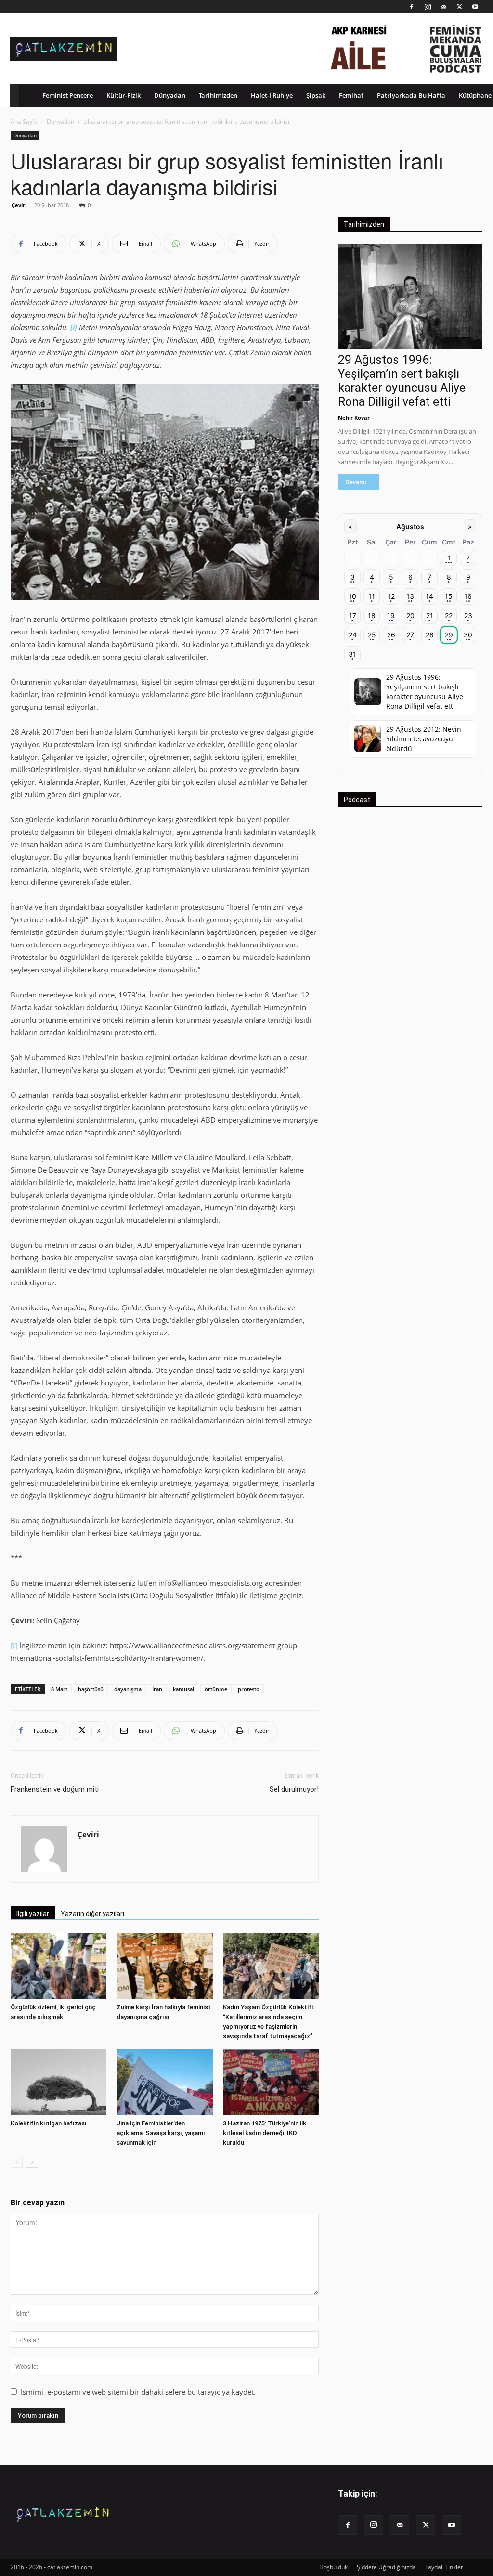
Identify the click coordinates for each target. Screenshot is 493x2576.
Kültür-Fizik (123, 95)
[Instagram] (428, 7)
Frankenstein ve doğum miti (55, 1789)
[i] (14, 1645)
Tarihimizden (218, 95)
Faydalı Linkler (444, 2567)
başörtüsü (91, 1689)
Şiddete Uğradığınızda (386, 2567)
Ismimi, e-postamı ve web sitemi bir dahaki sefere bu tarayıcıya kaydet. (138, 2392)
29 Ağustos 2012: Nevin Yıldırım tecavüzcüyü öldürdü (424, 739)
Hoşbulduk (333, 2567)
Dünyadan (170, 95)
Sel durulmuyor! (294, 1789)
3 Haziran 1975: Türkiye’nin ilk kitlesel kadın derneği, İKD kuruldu (265, 2133)
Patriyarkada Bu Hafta (411, 95)
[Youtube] (475, 7)
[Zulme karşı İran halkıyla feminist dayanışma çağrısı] (164, 1966)
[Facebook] (412, 7)
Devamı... (359, 482)
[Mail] (443, 7)
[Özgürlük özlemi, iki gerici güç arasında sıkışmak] (58, 1966)
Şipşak (316, 95)
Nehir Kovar (354, 418)
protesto (249, 1689)
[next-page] (32, 2162)
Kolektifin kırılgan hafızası (49, 2123)
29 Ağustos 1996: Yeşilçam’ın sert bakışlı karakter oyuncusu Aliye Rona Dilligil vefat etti (402, 381)
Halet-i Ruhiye (272, 95)
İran (157, 1689)
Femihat (351, 95)
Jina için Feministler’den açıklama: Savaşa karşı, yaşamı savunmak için (161, 2133)
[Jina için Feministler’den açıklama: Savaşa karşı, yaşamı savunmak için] (164, 2082)
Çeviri (19, 205)
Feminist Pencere (68, 95)
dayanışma (128, 1689)
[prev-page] (17, 2162)
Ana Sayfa (24, 122)
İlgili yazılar (33, 1914)
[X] (459, 7)
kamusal (183, 1689)
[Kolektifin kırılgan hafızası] (58, 2082)
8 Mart (59, 1689)
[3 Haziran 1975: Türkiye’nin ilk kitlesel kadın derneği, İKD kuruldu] (271, 2082)
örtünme (216, 1689)
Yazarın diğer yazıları (92, 1914)
